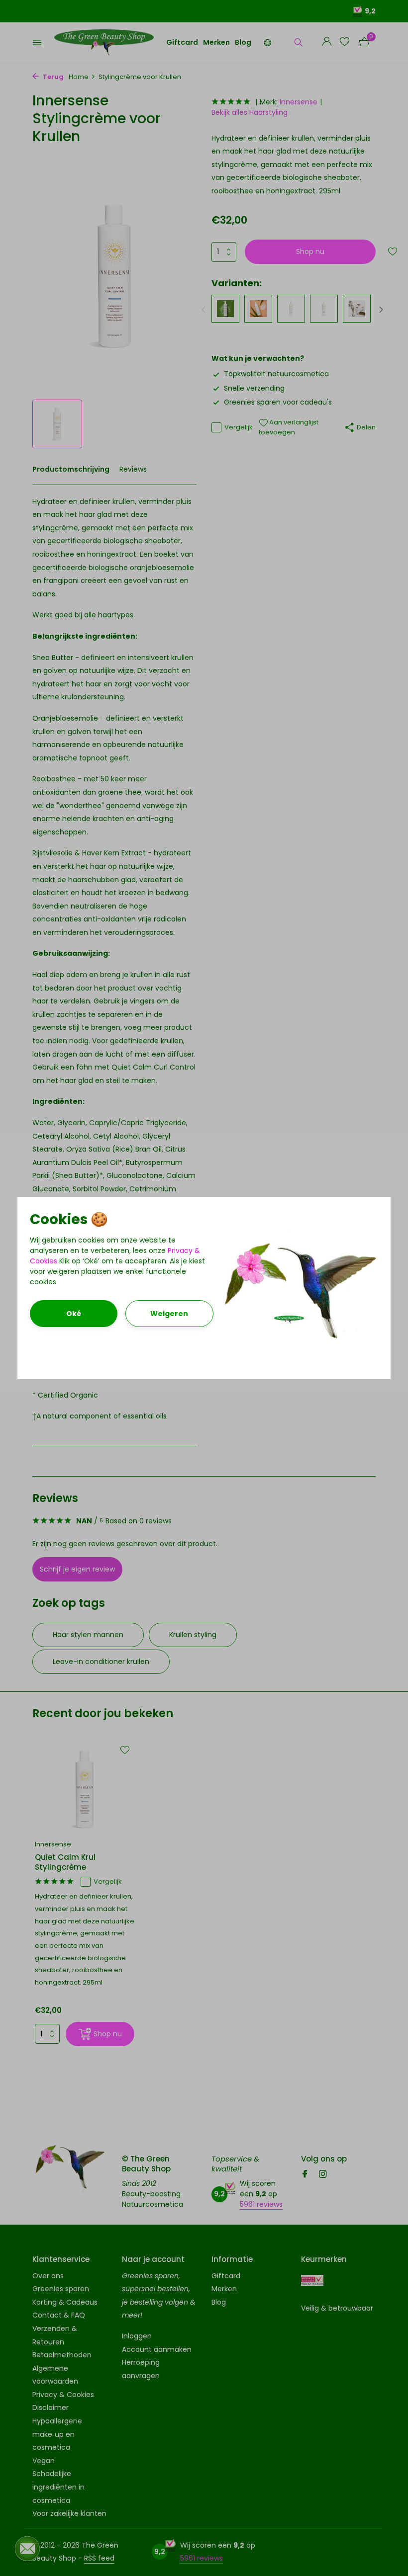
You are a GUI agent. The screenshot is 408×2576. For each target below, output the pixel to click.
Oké (74, 1314)
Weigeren (169, 1314)
